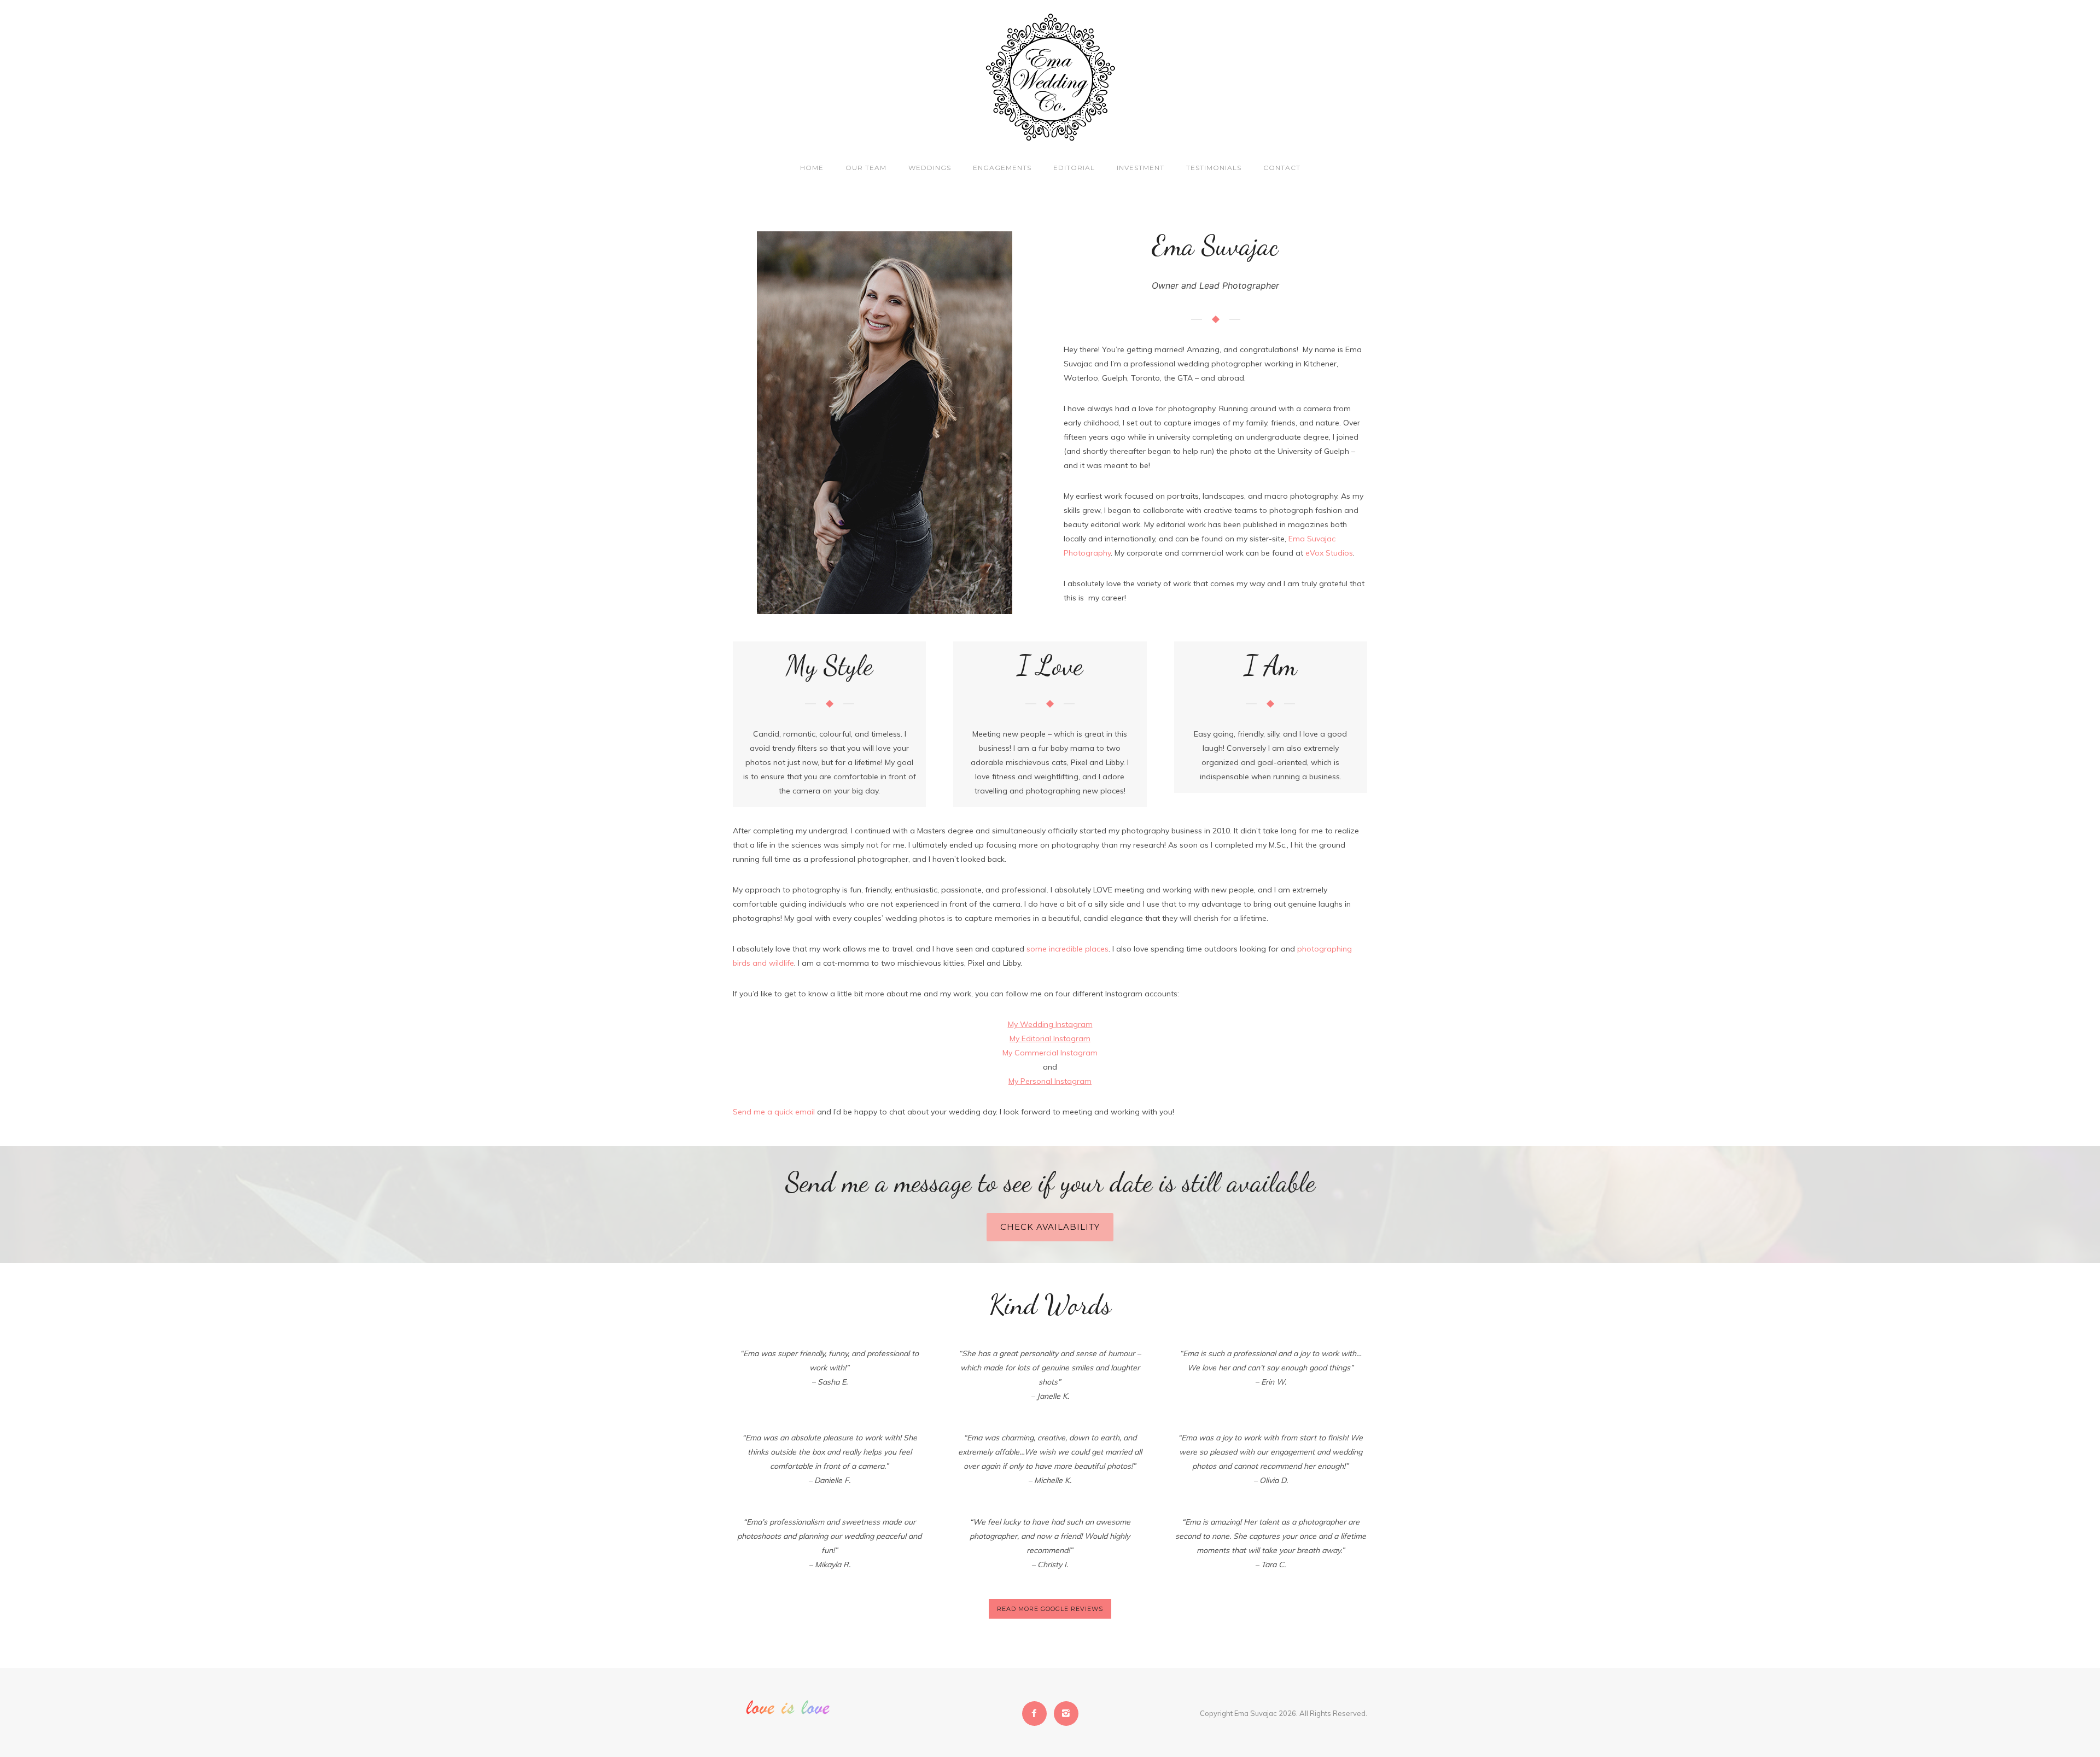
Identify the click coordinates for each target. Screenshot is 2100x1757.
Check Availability (1050, 1227)
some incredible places (1067, 949)
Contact (1282, 168)
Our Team (866, 168)
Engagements (1002, 168)
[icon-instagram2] (1066, 1714)
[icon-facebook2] (1037, 1714)
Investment (1141, 168)
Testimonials (1214, 168)
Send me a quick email (774, 1112)
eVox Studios (1329, 553)
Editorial (1074, 168)
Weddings (930, 168)
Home (812, 168)
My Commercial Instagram (1050, 1053)
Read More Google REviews (1050, 1609)
